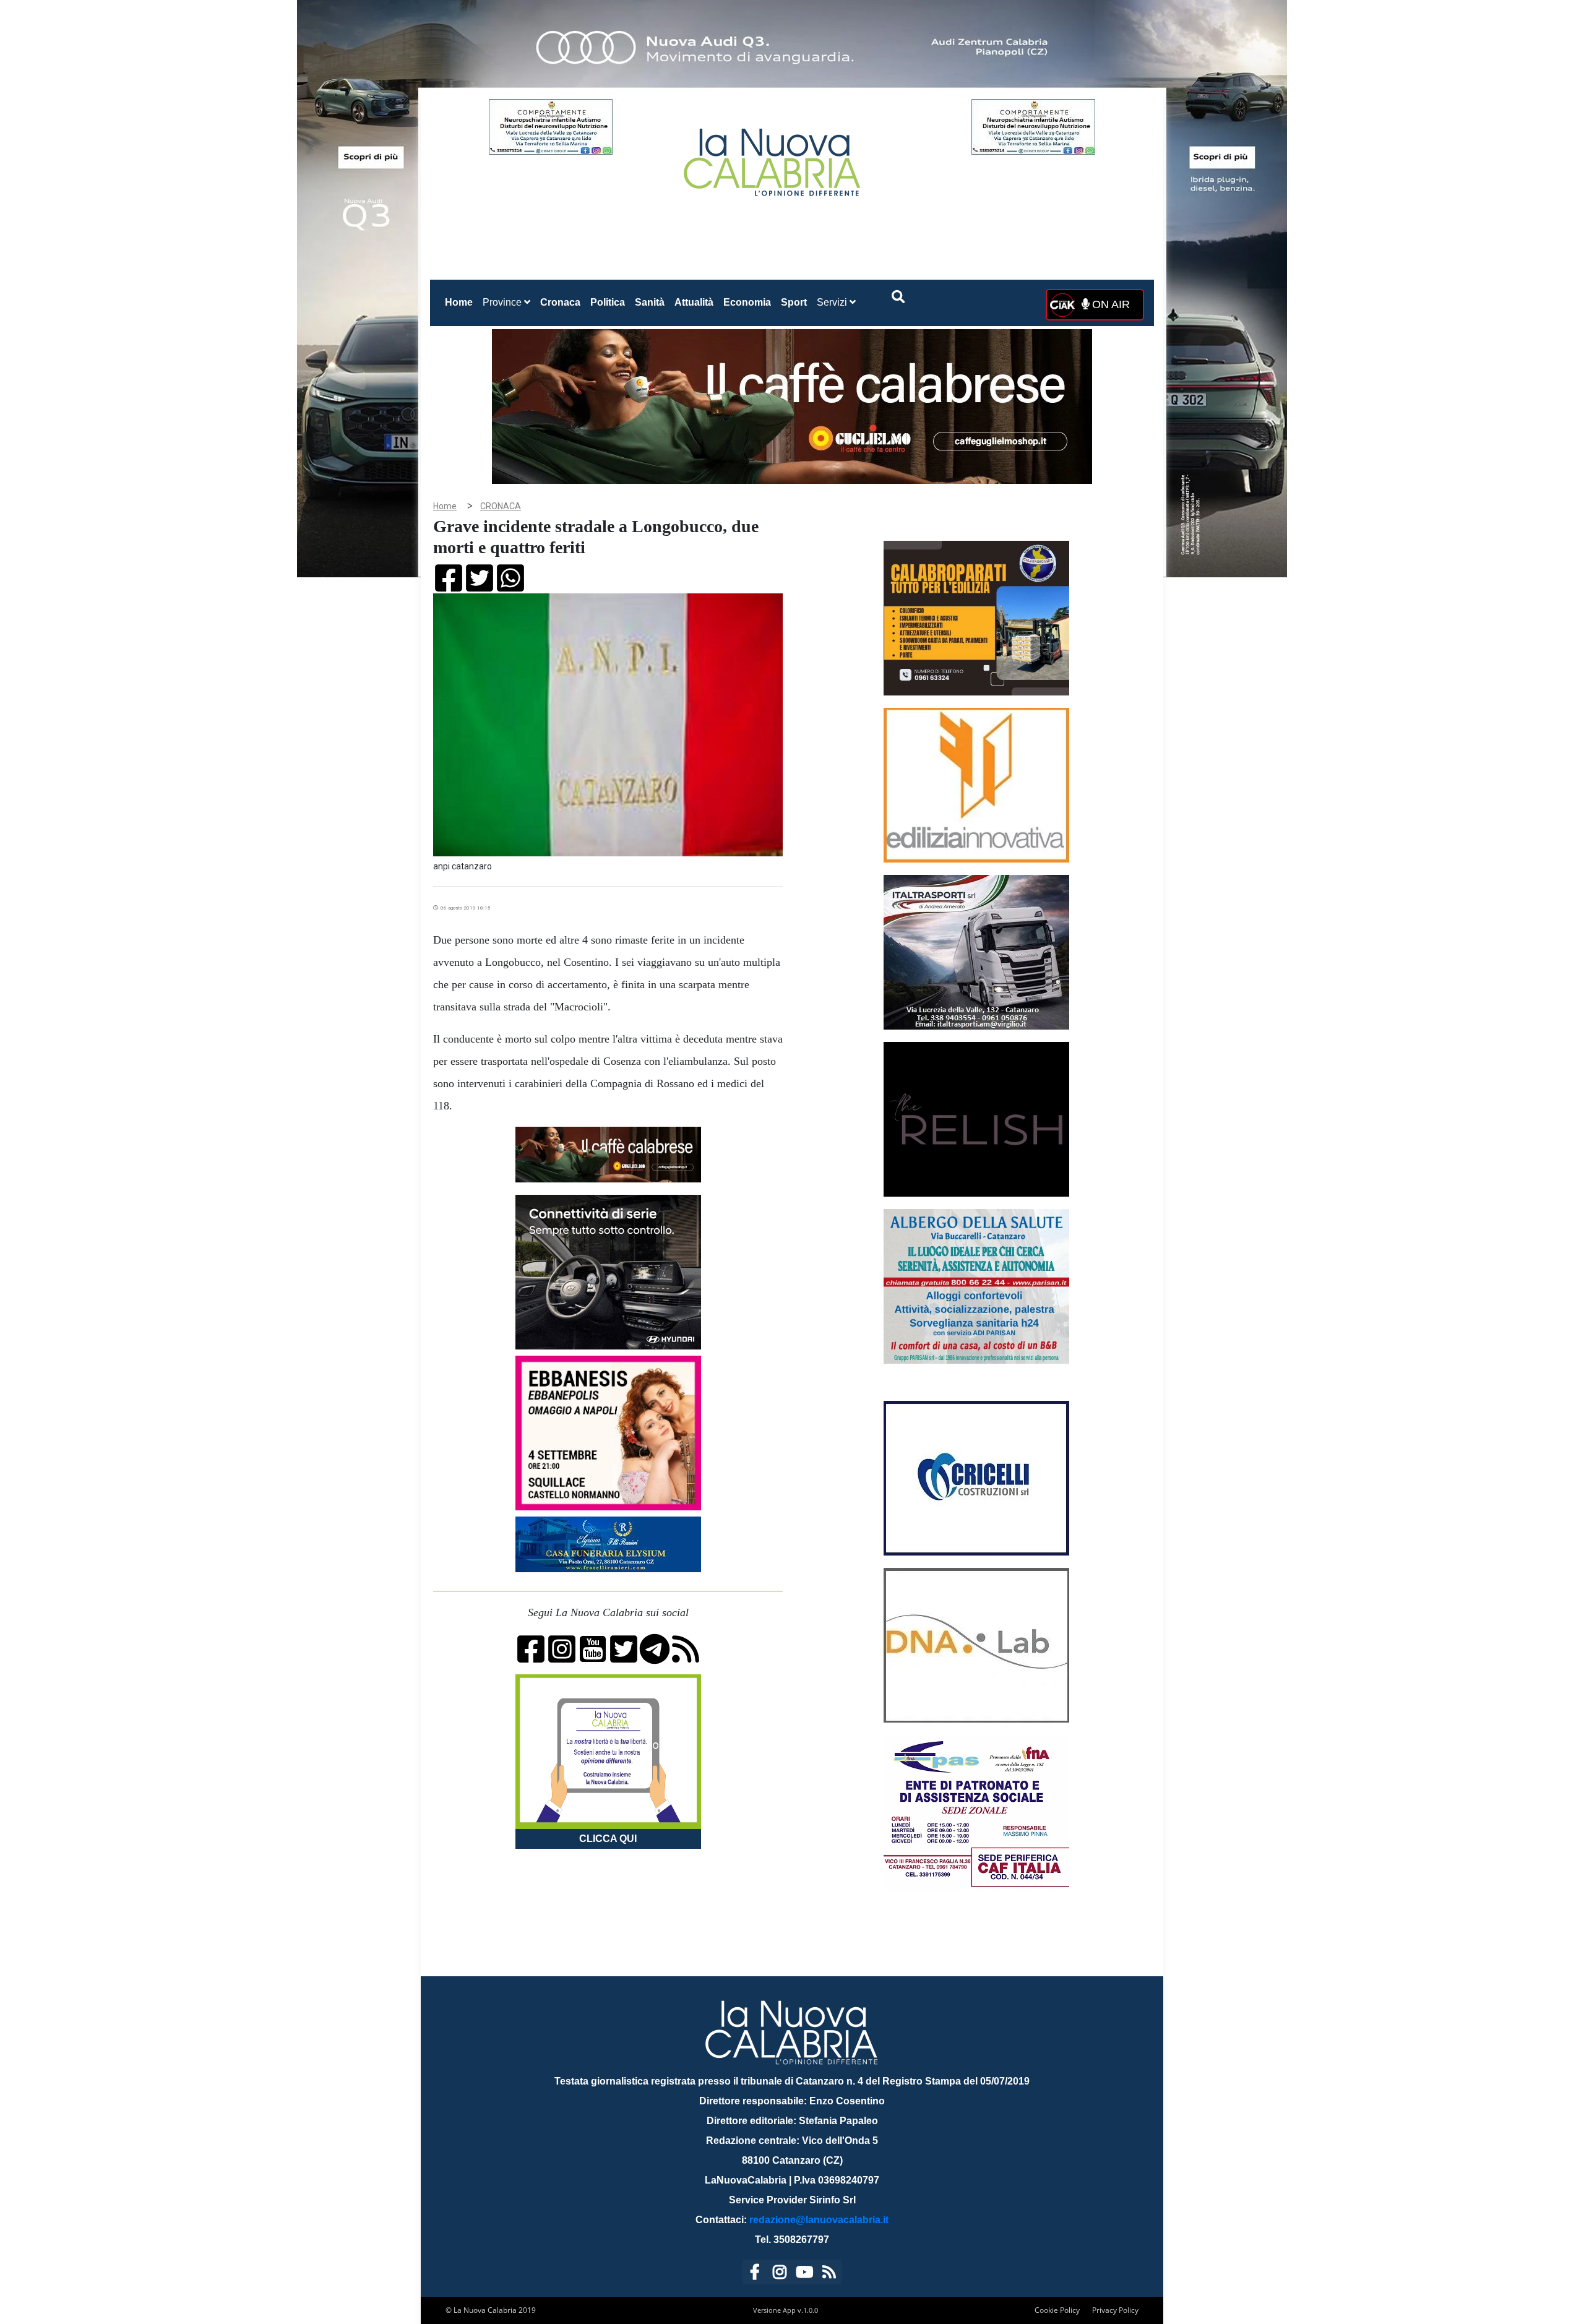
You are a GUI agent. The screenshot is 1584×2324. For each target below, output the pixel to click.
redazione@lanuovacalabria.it (819, 2220)
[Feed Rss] (829, 2274)
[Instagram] (780, 2274)
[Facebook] (755, 2274)
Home (461, 302)
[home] (773, 157)
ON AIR (1109, 304)
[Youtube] (804, 2274)
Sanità (650, 302)
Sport (794, 302)
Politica (608, 302)
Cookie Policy (1057, 2310)
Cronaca (560, 302)
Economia (747, 302)
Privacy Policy (1115, 2310)
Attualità (694, 302)
